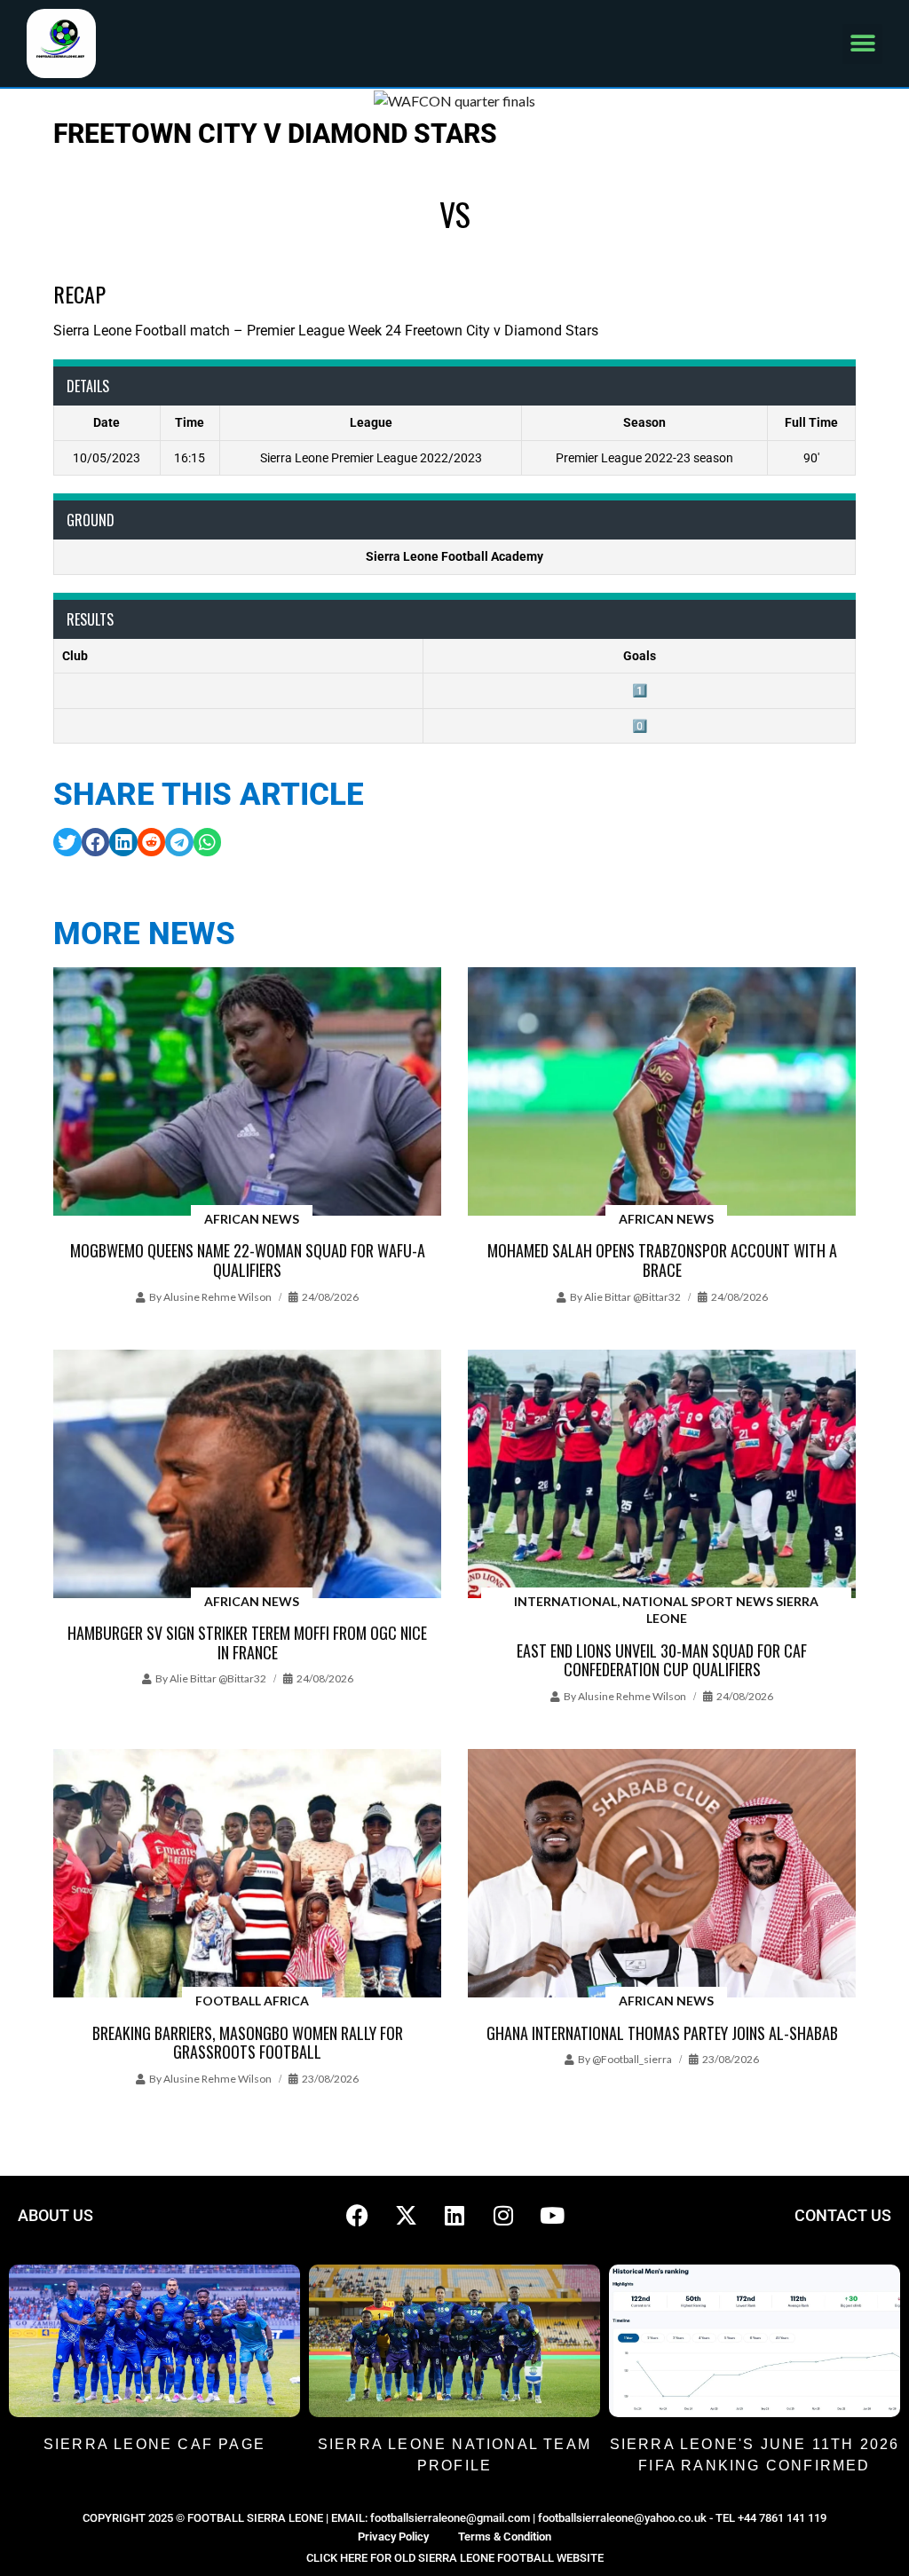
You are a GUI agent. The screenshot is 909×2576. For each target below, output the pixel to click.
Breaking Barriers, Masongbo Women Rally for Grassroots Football (248, 2043)
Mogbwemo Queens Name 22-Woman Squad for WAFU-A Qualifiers (248, 1260)
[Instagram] (503, 2216)
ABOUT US (55, 2215)
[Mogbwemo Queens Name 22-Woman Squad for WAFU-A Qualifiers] (247, 1093)
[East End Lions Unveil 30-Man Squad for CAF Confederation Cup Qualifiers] (662, 1475)
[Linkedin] (454, 2216)
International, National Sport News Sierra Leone (666, 1610)
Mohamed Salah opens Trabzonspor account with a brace (662, 1260)
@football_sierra (632, 2059)
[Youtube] (552, 2216)
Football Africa (252, 2001)
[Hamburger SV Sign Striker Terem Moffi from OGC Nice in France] (247, 1475)
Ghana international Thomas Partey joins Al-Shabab (662, 2033)
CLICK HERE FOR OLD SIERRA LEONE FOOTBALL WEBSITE (455, 2558)
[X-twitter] (406, 2216)
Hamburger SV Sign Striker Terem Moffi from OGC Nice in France (247, 1642)
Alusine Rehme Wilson (217, 1297)
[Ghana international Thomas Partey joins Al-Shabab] (662, 1875)
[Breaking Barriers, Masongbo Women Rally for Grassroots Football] (247, 1875)
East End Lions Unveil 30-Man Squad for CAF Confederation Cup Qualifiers (662, 1660)
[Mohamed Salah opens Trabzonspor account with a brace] (662, 1093)
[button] (862, 44)
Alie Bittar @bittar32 (632, 1297)
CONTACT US (843, 2215)
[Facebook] (357, 2216)
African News (252, 1219)
